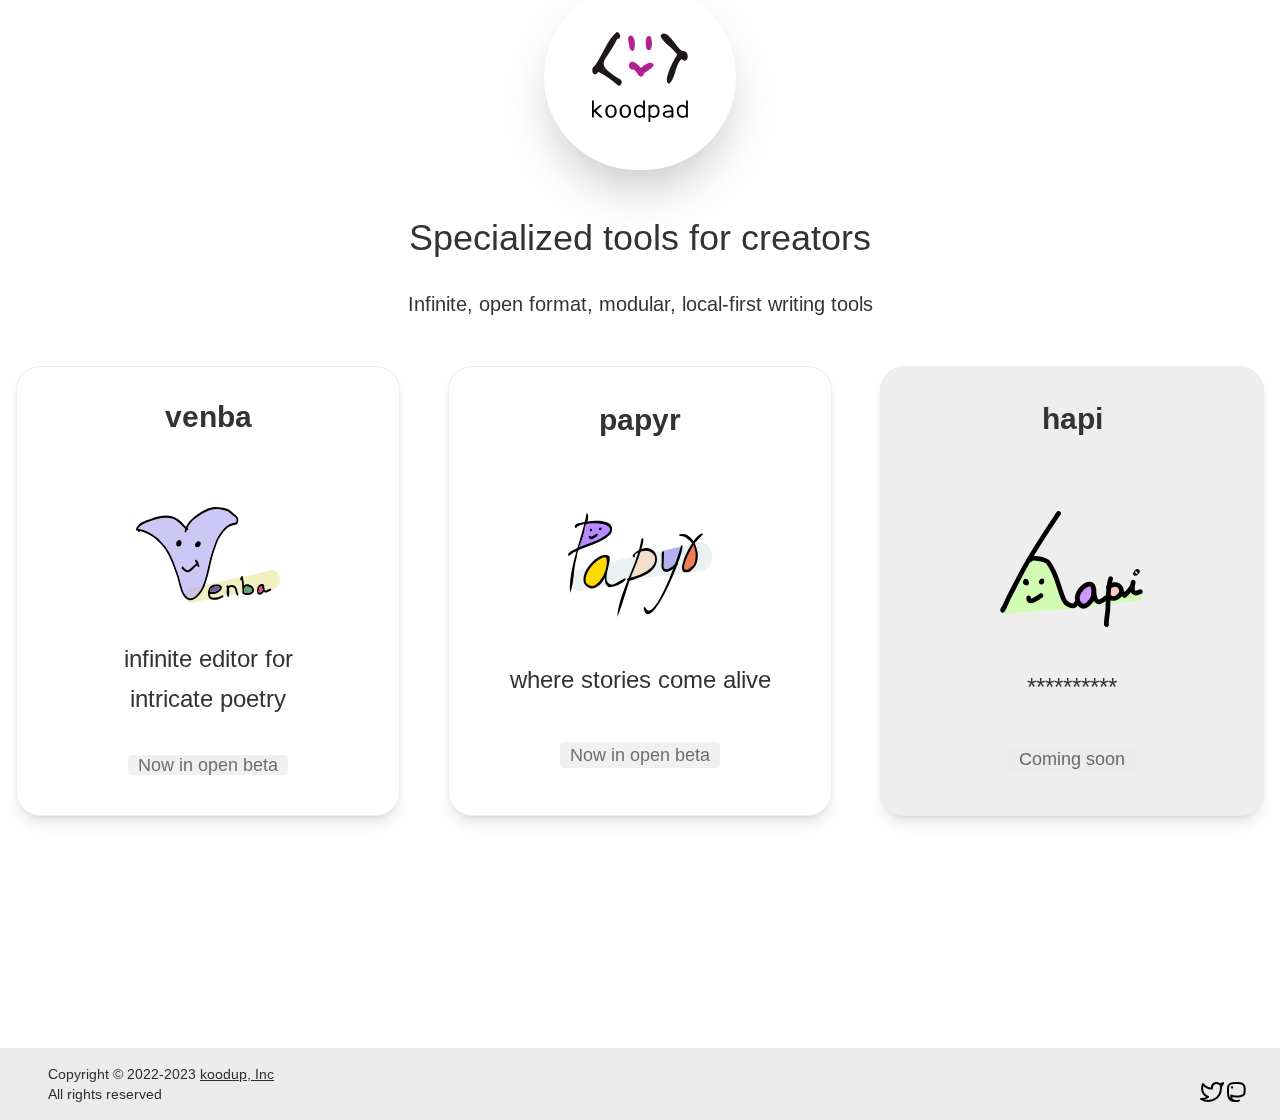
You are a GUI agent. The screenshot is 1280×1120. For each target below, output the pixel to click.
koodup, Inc (237, 1074)
